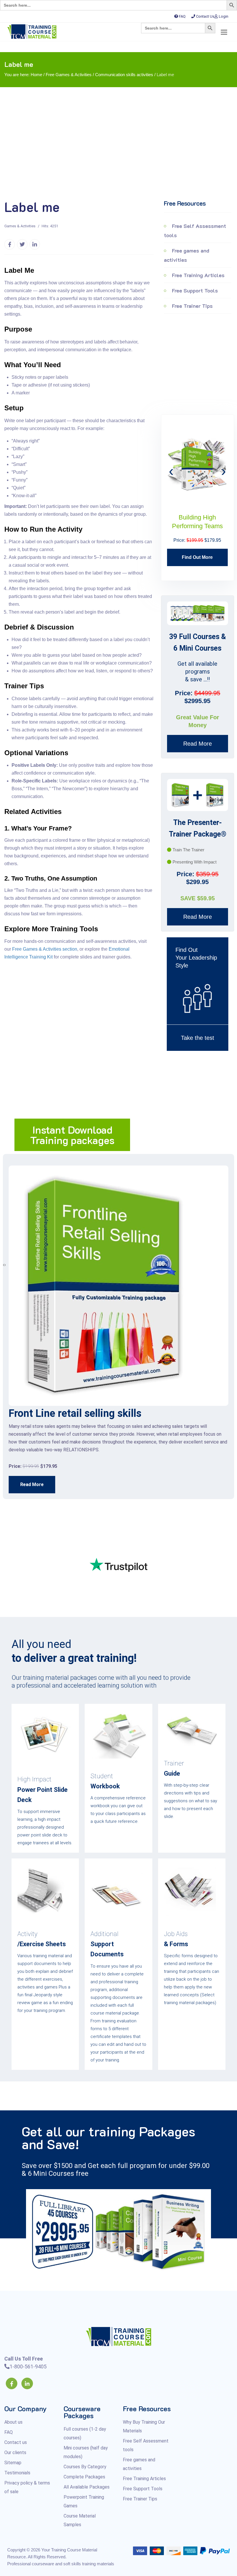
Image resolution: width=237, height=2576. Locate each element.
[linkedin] (27, 2383)
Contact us (16, 2442)
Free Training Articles (198, 275)
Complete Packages (84, 2477)
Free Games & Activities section (45, 949)
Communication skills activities (124, 75)
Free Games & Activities (69, 75)
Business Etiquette (198, 517)
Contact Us (205, 16)
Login (224, 16)
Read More (198, 744)
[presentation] (171, 471)
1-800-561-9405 (28, 2366)
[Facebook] (12, 2383)
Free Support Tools (194, 290)
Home (36, 75)
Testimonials (17, 2473)
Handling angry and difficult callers (89, 1413)
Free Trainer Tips (192, 306)
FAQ (182, 16)
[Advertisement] (118, 145)
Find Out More (198, 549)
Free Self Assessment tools (195, 230)
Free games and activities (187, 255)
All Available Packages (87, 2487)
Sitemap (13, 2463)
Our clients (15, 2452)
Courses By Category (85, 2467)
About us (13, 2422)
